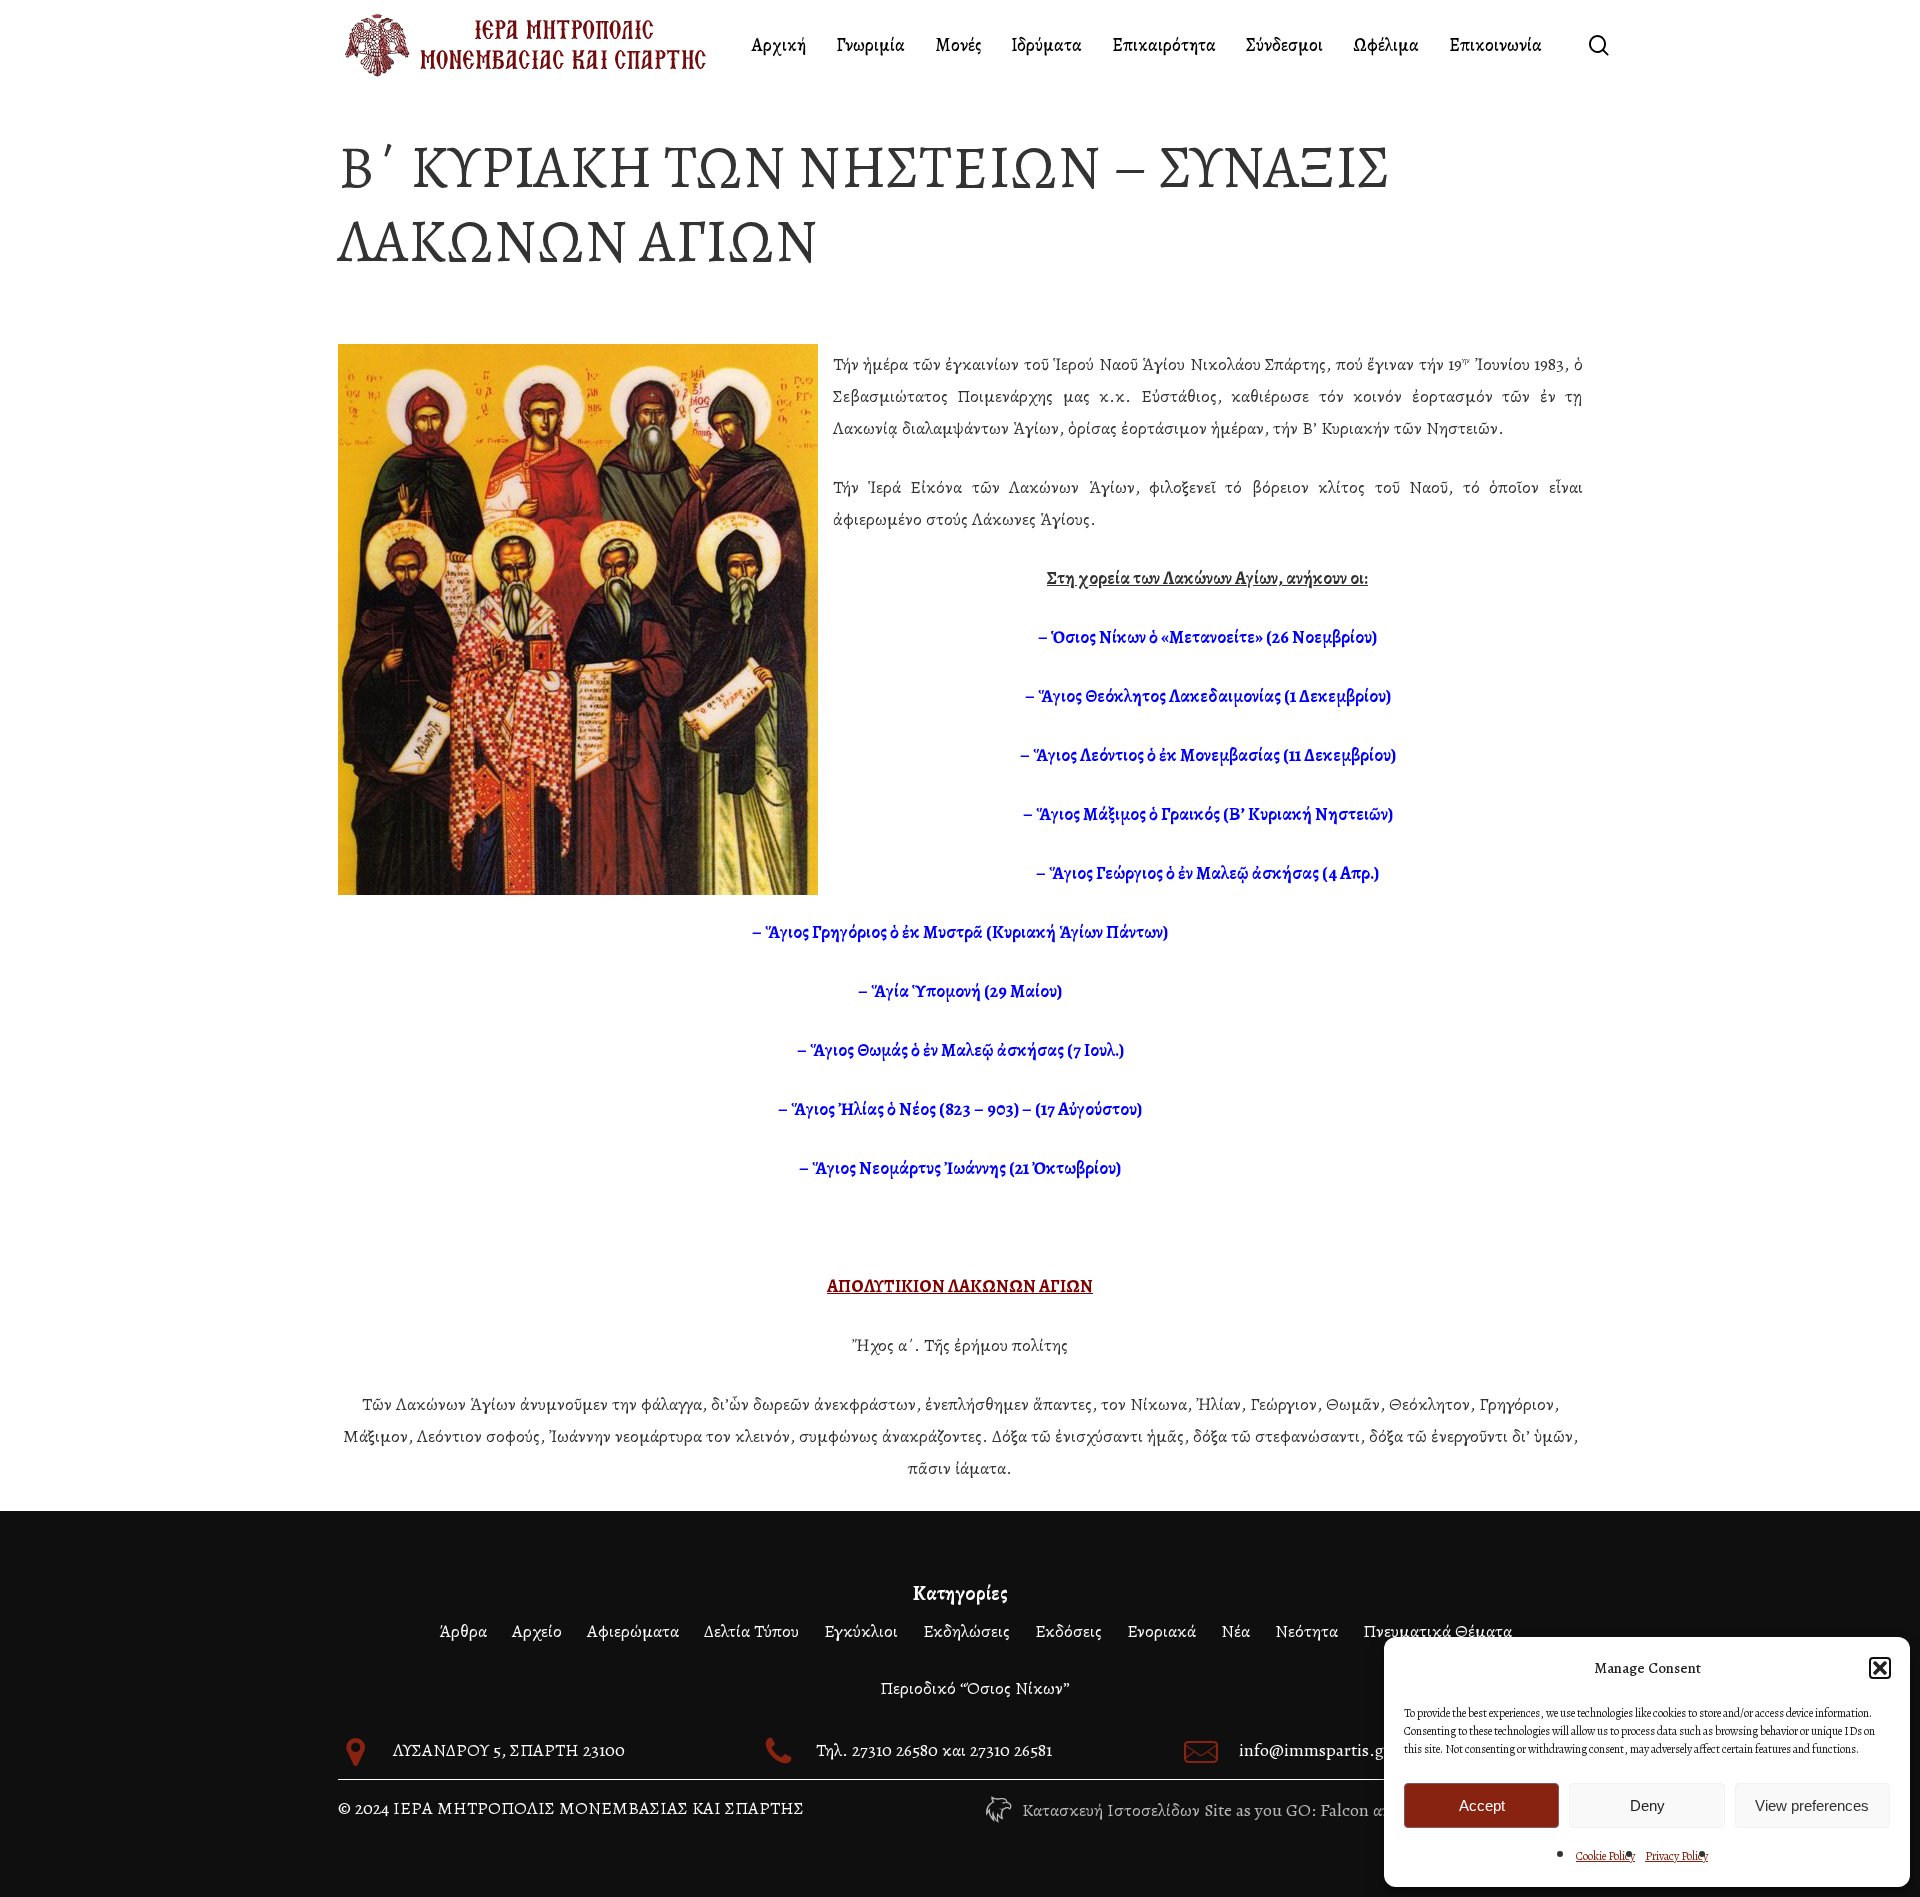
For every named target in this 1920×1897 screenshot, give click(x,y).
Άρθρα (463, 1631)
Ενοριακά (1161, 1631)
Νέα (1235, 1631)
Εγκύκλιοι (861, 1631)
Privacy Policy (1676, 1856)
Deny (1647, 1805)
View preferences (1812, 1805)
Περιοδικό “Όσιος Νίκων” (975, 1688)
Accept (1482, 1805)
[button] (1880, 1668)
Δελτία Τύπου (751, 1631)
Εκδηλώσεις (966, 1631)
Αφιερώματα (633, 1631)
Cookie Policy (1605, 1856)
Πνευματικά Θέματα (1437, 1631)
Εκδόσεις (1068, 1631)
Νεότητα (1306, 1631)
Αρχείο (537, 1631)
